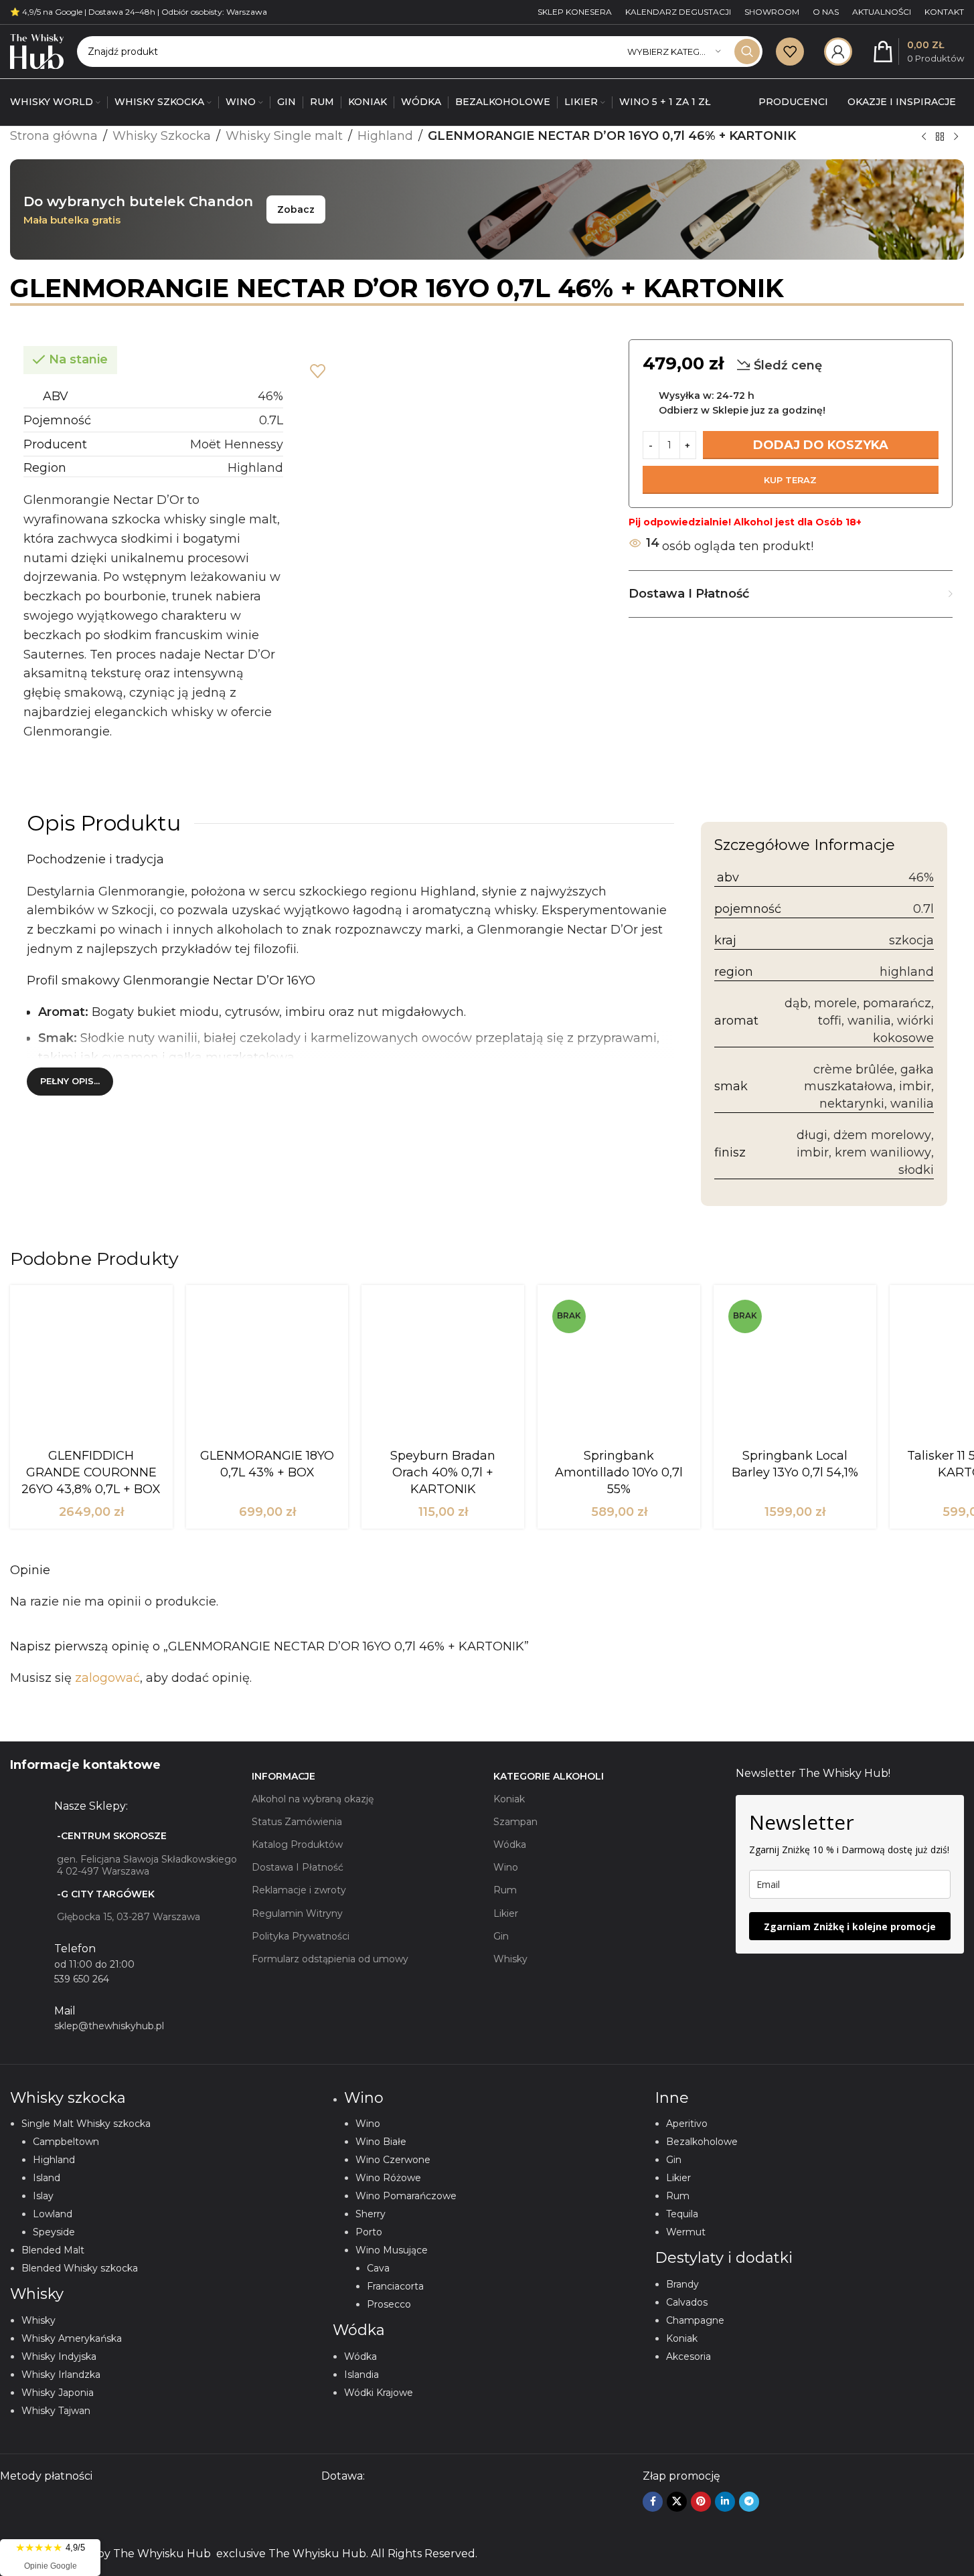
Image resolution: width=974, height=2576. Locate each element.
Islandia (361, 2375)
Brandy (682, 2284)
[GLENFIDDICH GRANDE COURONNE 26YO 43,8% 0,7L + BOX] (91, 1369)
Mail (65, 2011)
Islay (43, 2196)
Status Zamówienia (297, 1822)
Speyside (54, 2232)
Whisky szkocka (68, 2098)
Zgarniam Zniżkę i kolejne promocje (850, 1926)
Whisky (510, 1959)
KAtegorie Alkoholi (549, 1776)
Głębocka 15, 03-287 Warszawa (129, 1917)
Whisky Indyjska (59, 2356)
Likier (506, 1913)
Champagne (695, 2320)
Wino (506, 1867)
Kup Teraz (790, 480)
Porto (369, 2232)
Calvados (687, 2302)
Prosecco (389, 2304)
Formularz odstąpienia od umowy (330, 1959)
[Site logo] (37, 51)
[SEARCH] (747, 52)
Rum (505, 1890)
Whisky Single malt (284, 136)
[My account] (838, 52)
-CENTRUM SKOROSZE (112, 1836)
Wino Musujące (392, 2250)
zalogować (107, 1678)
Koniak (509, 1799)
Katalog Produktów (297, 1844)
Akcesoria (688, 2356)
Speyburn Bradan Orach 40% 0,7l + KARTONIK (443, 1472)
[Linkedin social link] (725, 2502)
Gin (501, 1936)
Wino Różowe (388, 2178)
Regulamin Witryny (297, 1913)
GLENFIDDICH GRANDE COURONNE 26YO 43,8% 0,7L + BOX (91, 1472)
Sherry (371, 2214)
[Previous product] (924, 137)
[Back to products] (940, 137)
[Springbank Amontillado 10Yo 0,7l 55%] (619, 1369)
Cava (378, 2268)
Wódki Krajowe (379, 2393)
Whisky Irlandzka (61, 2375)
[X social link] (677, 2502)
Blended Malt (53, 2250)
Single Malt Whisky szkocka (86, 2124)
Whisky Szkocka (162, 136)
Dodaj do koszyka (821, 445)
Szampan (515, 1822)
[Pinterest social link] (701, 2502)
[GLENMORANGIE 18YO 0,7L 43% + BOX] (267, 1369)
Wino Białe (381, 2142)
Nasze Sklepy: (91, 1806)
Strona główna (54, 136)
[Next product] (956, 137)
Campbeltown (66, 2142)
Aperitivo (687, 2124)
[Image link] (161, 2508)
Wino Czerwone (393, 2160)
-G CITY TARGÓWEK (106, 1894)
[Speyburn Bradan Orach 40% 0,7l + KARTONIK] (443, 1369)
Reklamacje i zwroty (299, 1890)
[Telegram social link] (749, 2502)
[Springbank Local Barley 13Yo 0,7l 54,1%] (795, 1369)
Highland (385, 136)
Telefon (75, 1949)
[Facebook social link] (653, 2502)
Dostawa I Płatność (298, 1867)
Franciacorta (395, 2286)
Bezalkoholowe (702, 2142)
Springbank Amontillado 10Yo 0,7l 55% (619, 1472)
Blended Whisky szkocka (80, 2268)
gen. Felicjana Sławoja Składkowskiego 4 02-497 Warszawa (147, 1865)
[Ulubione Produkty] (790, 52)
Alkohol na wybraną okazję (313, 1799)
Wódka (510, 1844)
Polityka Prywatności (301, 1936)
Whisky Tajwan (56, 2411)
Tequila (682, 2214)
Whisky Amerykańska (72, 2338)
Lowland (53, 2214)
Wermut (686, 2232)
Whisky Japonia (58, 2393)
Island (47, 2178)
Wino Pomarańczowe (406, 2196)
